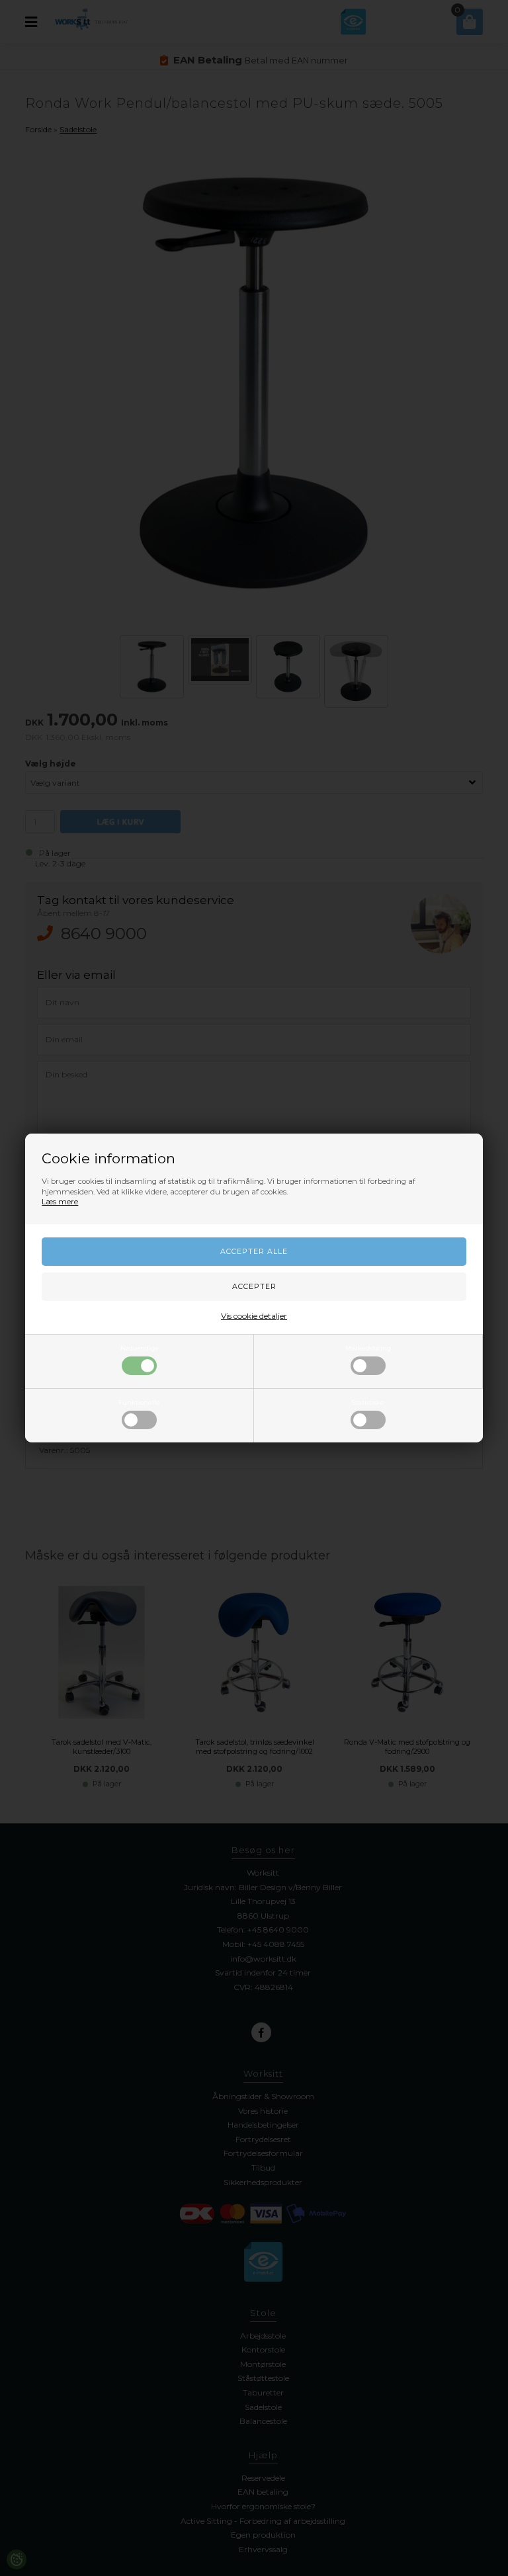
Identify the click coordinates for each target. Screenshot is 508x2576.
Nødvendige (140, 1348)
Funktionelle (139, 1402)
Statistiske (368, 1402)
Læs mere (60, 1202)
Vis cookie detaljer (254, 1316)
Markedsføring (368, 1348)
